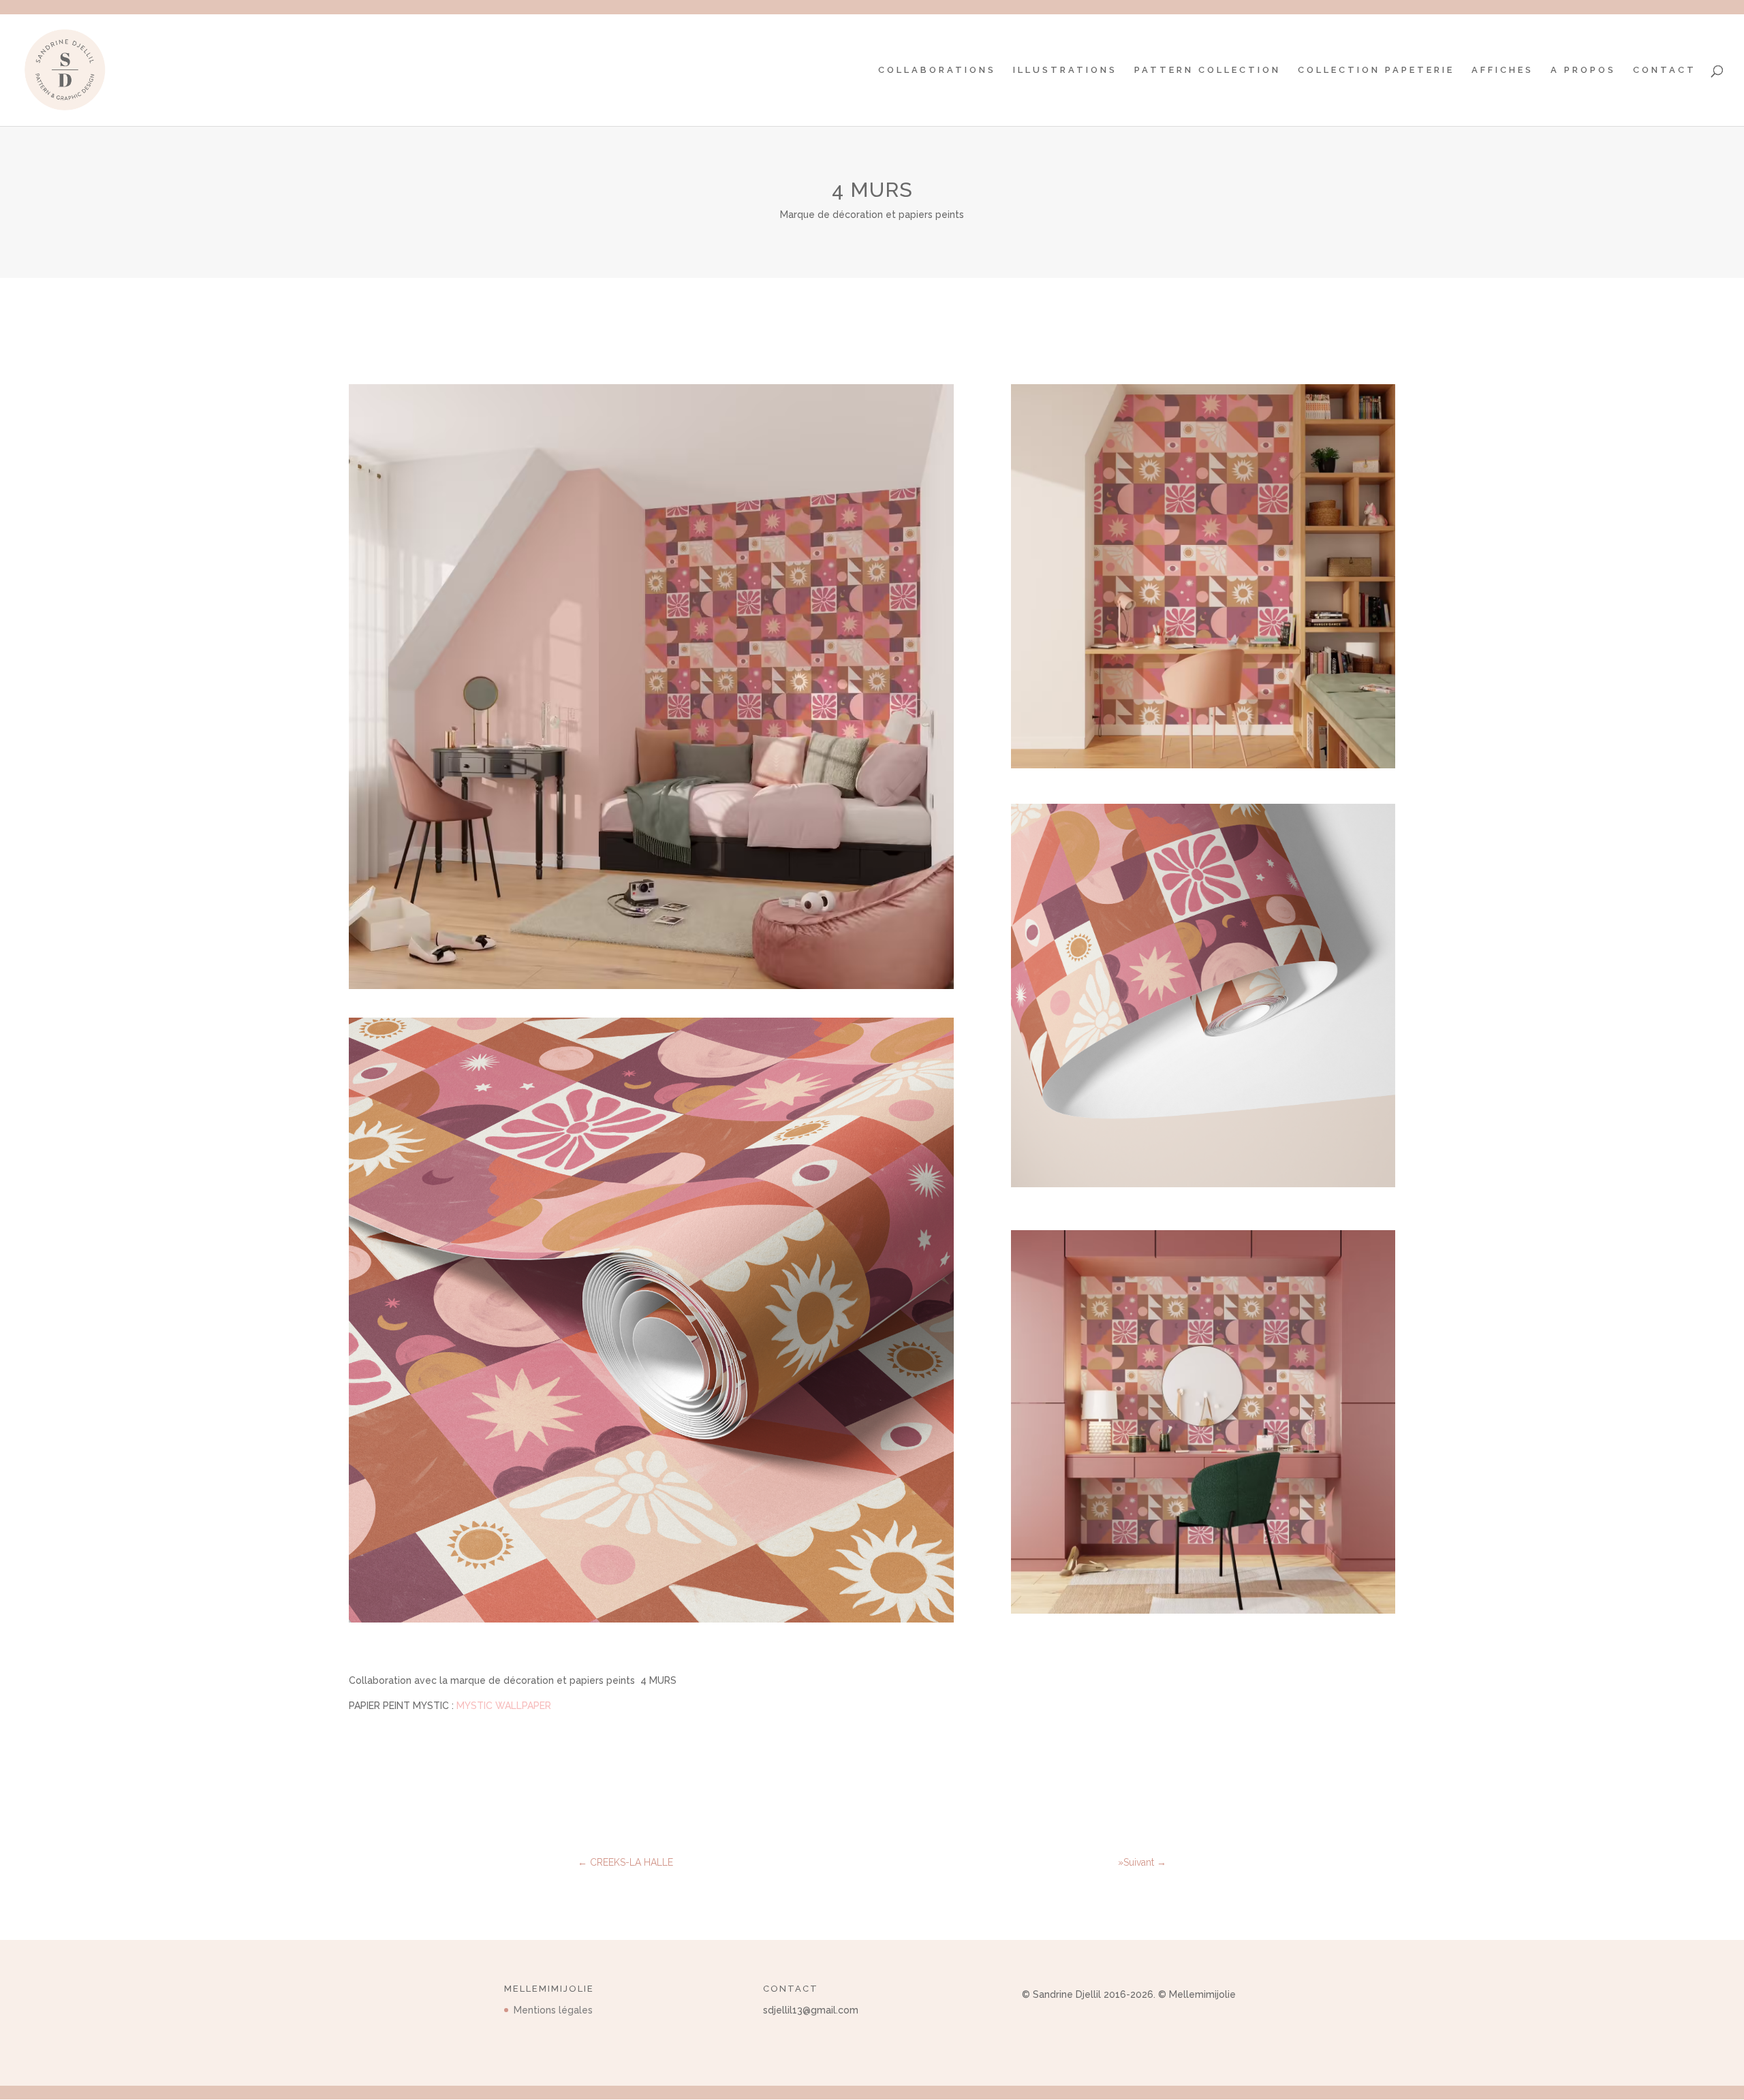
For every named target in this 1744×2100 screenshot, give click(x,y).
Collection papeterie (1376, 70)
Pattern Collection (1208, 70)
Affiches (1502, 70)
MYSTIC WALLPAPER (504, 1706)
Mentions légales (553, 2010)
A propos (1583, 70)
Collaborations (937, 70)
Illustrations (1065, 70)
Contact (1665, 70)
